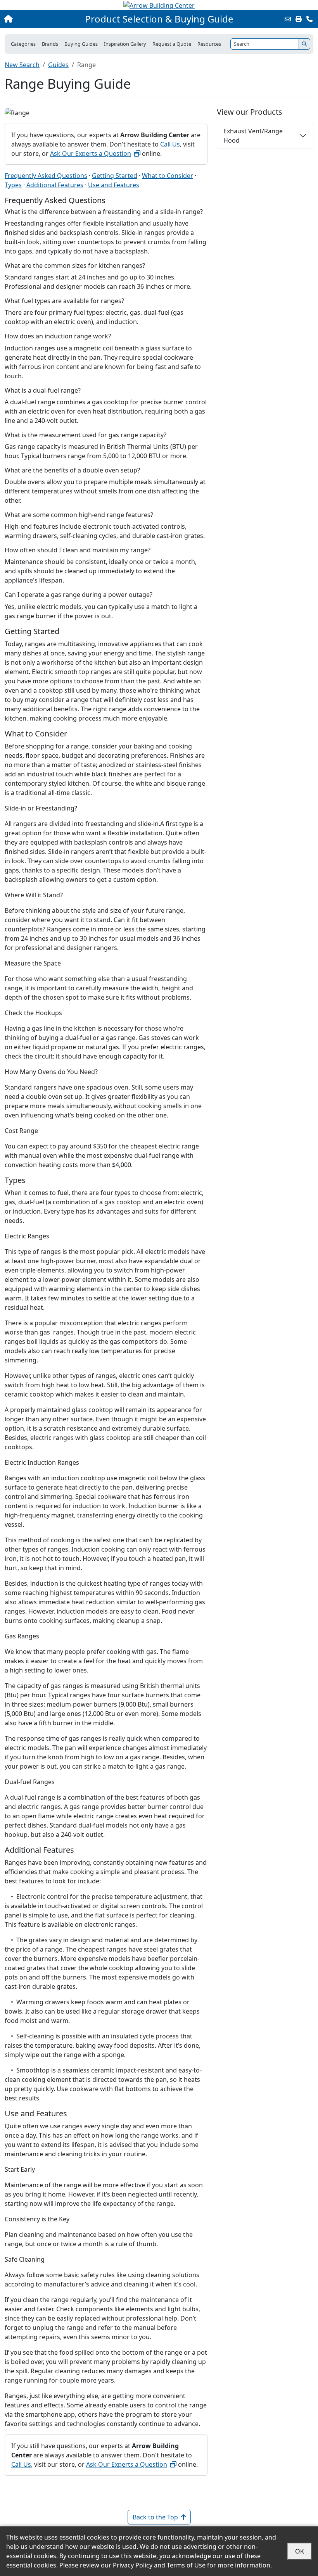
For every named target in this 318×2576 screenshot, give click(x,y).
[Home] (34, 19)
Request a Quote (172, 44)
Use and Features (114, 185)
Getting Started (115, 176)
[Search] (304, 44)
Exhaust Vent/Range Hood (253, 136)
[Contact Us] (309, 19)
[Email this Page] (288, 19)
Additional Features (55, 185)
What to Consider (168, 176)
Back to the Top (155, 2517)
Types (13, 185)
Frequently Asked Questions (46, 176)
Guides (58, 65)
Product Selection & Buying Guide (159, 19)
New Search (22, 65)
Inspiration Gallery (125, 44)
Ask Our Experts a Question (91, 153)
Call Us (170, 144)
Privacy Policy (133, 2565)
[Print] (299, 19)
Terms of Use (186, 2565)
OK (300, 2551)
